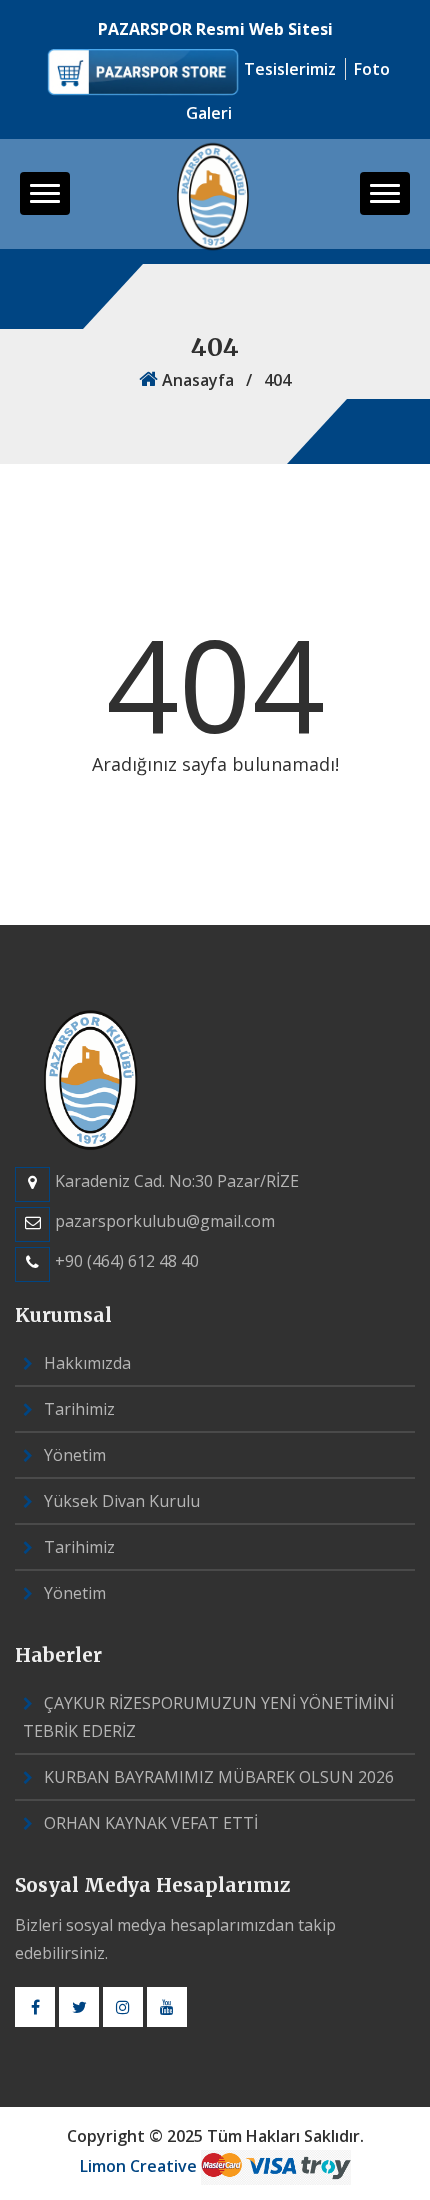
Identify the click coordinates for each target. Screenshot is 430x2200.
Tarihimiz (77, 1409)
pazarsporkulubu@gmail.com (165, 1221)
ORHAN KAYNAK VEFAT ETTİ (149, 1823)
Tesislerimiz (292, 69)
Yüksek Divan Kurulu (120, 1501)
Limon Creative (140, 2166)
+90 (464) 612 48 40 (127, 1261)
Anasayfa (196, 380)
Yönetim (73, 1455)
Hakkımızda (85, 1363)
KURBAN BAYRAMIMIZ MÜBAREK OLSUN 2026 (217, 1777)
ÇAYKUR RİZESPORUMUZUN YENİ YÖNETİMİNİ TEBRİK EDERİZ (208, 1717)
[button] (45, 193)
